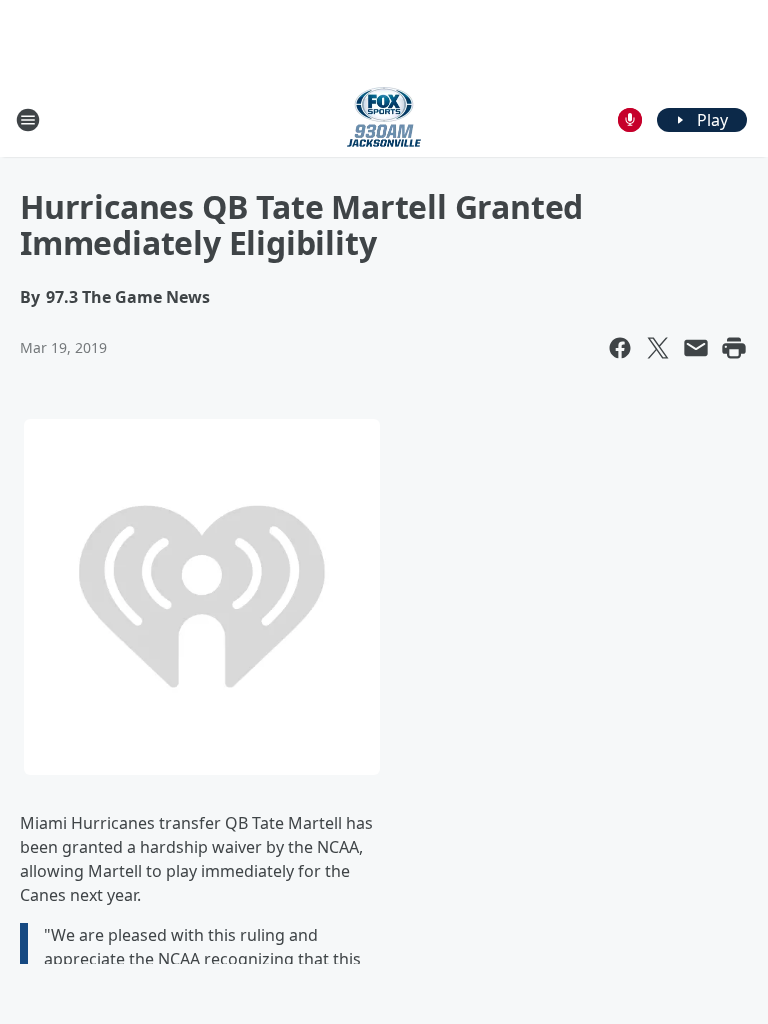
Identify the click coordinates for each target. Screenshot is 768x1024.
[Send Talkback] (630, 120)
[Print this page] (734, 348)
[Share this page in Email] (696, 348)
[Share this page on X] (658, 348)
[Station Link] (384, 119)
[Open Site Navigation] (28, 120)
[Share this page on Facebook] (620, 348)
